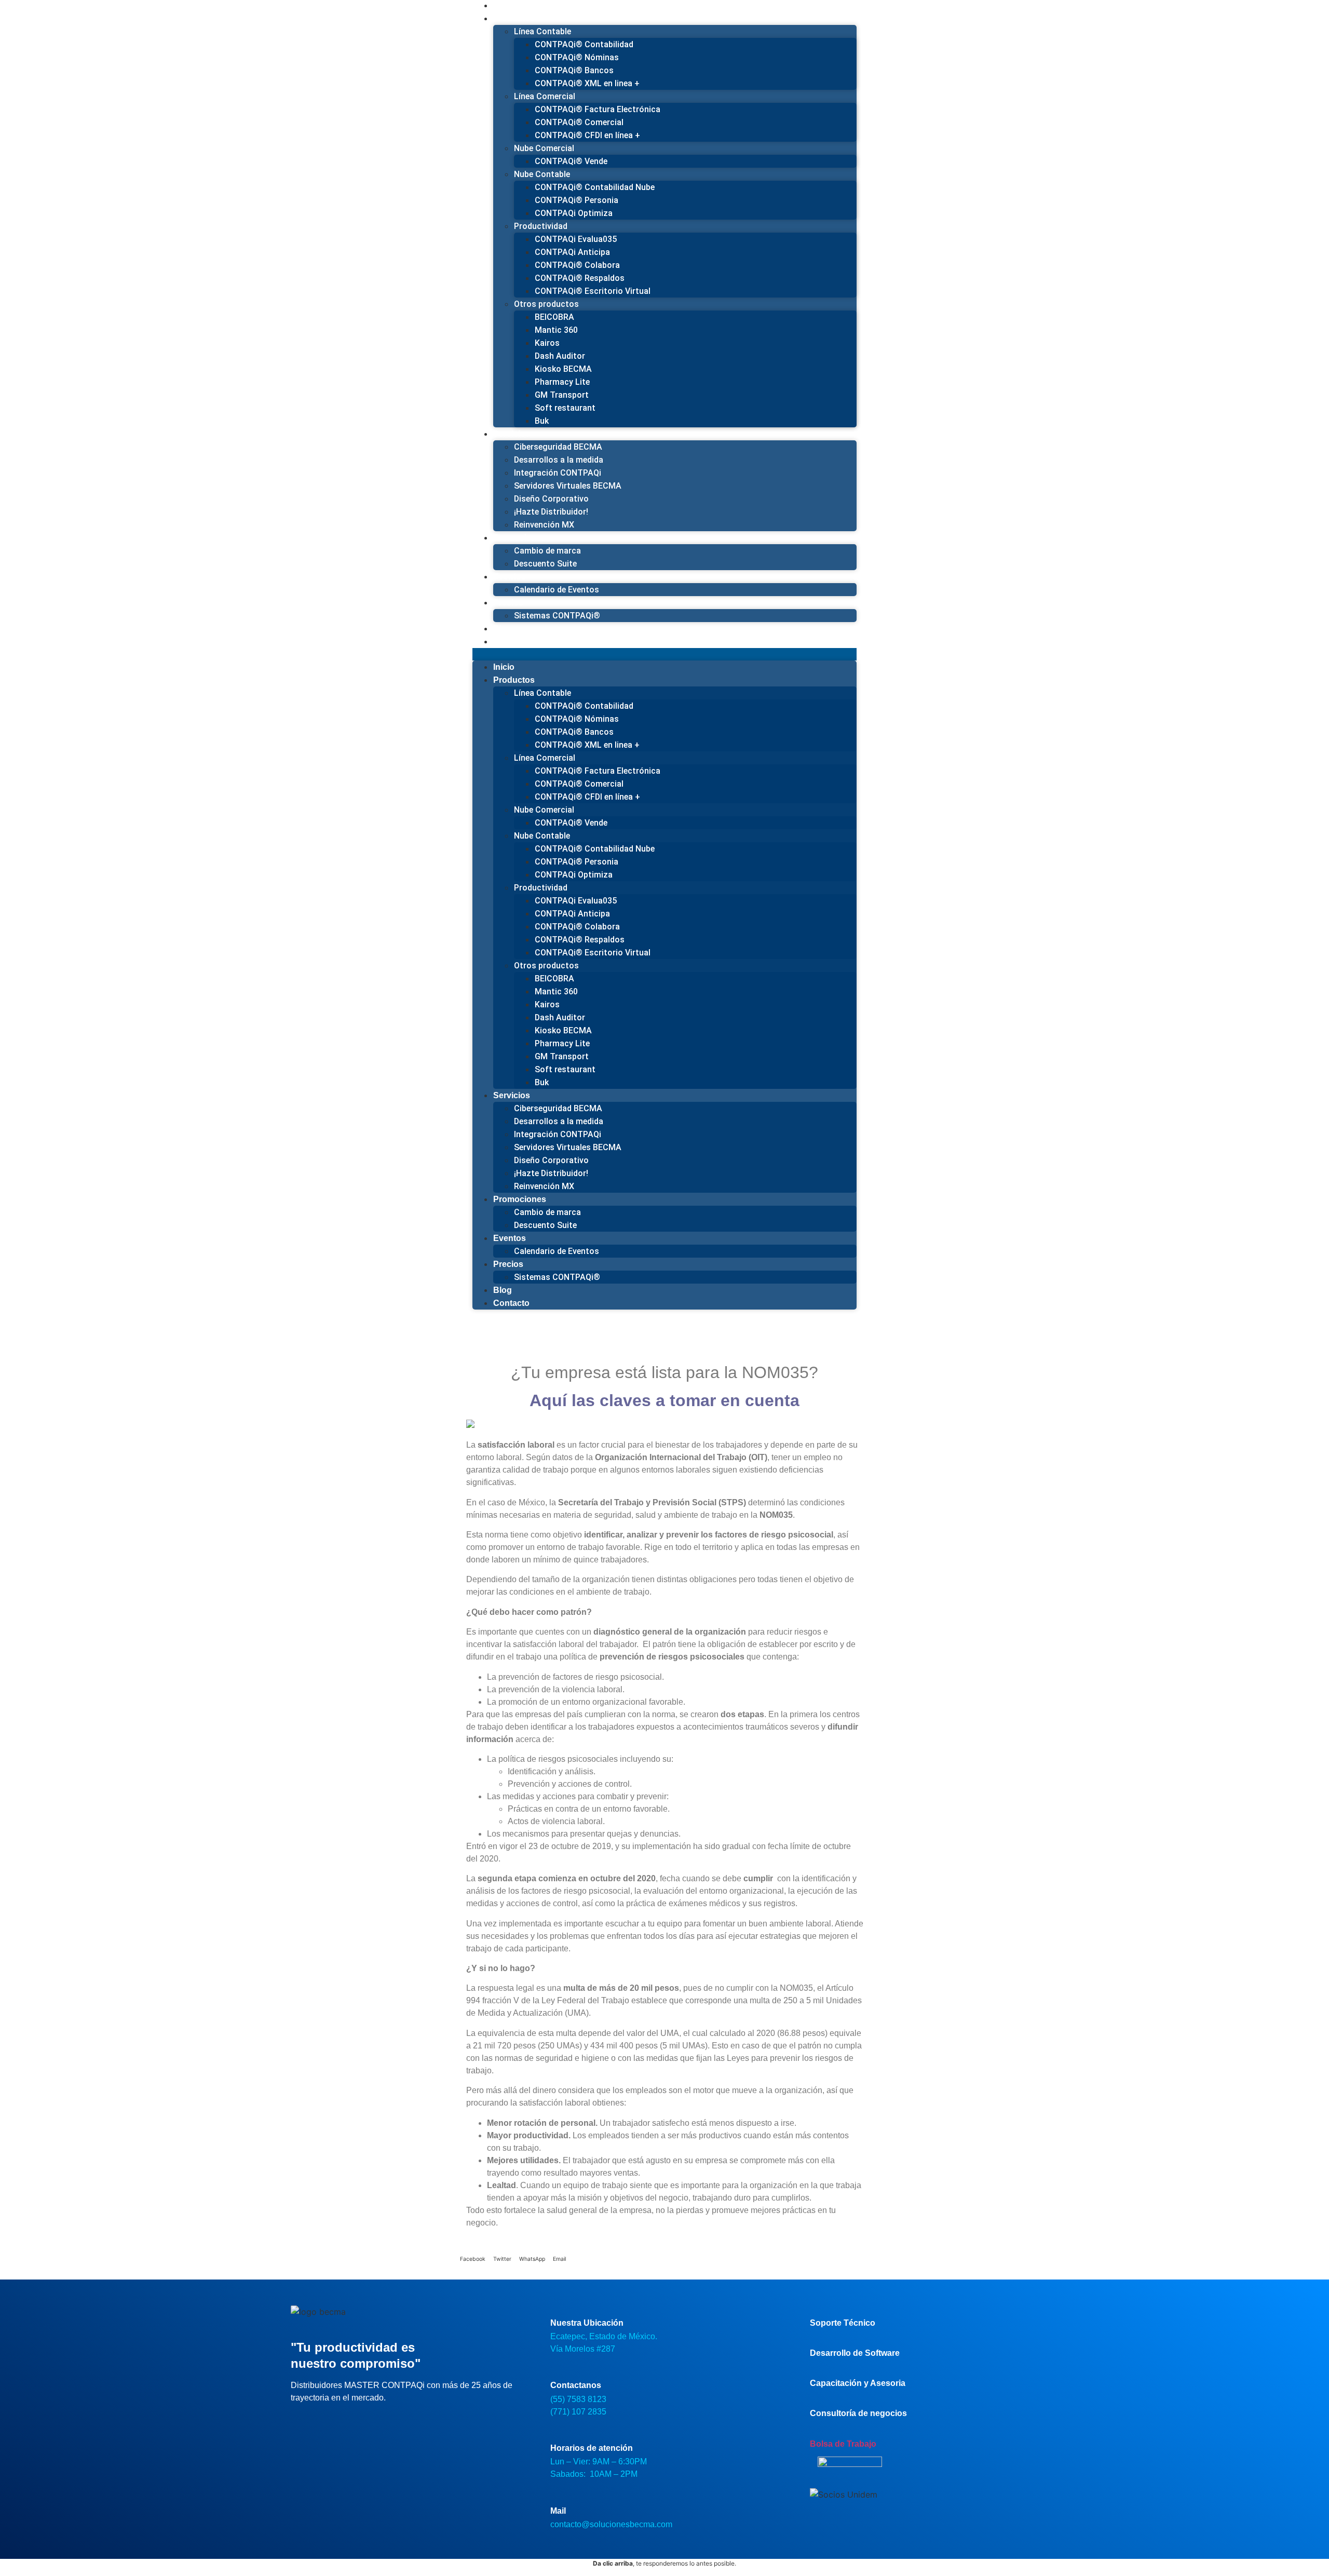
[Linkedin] (397, 2425)
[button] (664, 654)
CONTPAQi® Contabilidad (584, 44)
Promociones (520, 538)
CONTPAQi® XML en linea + (587, 83)
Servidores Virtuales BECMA (568, 486)
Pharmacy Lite (562, 382)
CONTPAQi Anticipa (572, 252)
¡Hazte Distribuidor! (551, 512)
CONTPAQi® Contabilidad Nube (595, 187)
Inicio (504, 667)
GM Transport (562, 395)
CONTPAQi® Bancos (574, 70)
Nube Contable (542, 174)
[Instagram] (335, 2425)
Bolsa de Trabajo (843, 2444)
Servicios (512, 434)
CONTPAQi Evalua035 (576, 239)
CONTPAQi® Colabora (577, 265)
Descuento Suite (545, 564)
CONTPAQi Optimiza (574, 213)
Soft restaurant (565, 408)
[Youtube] (366, 2425)
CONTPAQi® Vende (571, 161)
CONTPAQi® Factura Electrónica (598, 109)
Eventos (510, 577)
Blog (503, 1290)
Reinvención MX (544, 1186)
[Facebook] (304, 2425)
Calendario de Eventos (557, 590)
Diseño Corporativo (551, 499)
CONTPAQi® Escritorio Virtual (593, 291)
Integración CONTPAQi (558, 473)
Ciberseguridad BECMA (558, 447)
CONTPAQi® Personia (577, 200)
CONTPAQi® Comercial (579, 122)
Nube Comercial (544, 148)
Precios (508, 603)
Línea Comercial (545, 96)
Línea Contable (543, 31)
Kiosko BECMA (563, 369)
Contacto (511, 642)
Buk (542, 421)
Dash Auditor (560, 356)
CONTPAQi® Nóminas (577, 57)
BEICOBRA (554, 317)
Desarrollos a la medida (559, 460)
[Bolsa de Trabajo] (814, 2432)
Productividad (541, 226)
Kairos (547, 343)
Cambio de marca (547, 551)
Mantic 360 (556, 330)
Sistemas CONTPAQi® (557, 616)
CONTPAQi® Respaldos (580, 278)
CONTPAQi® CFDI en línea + (587, 135)
